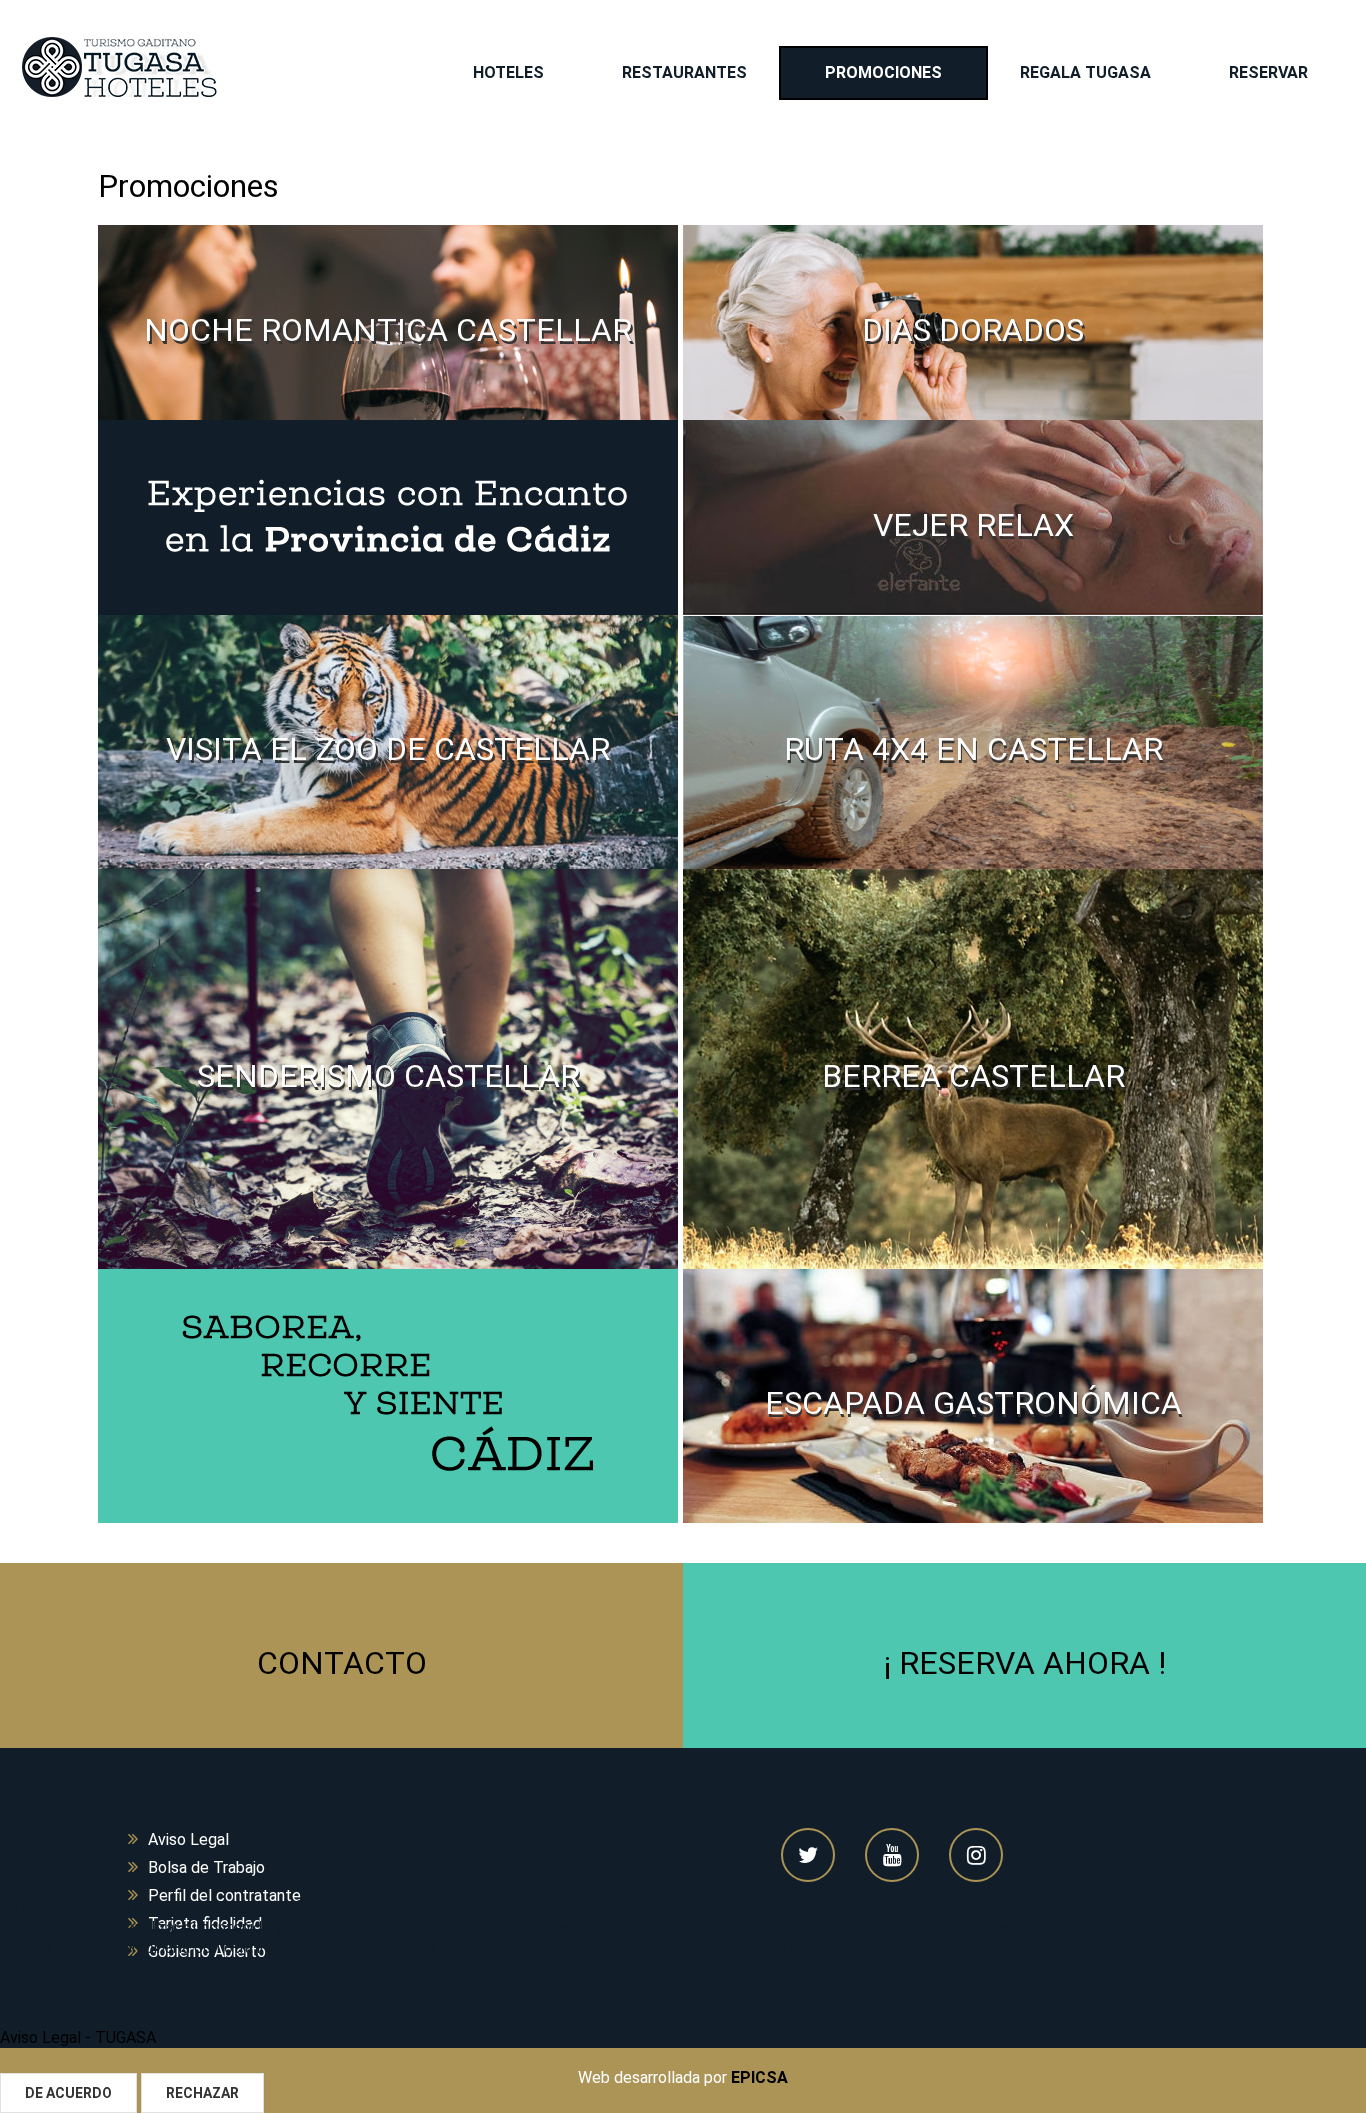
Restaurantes (684, 72)
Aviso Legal (188, 1839)
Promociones (883, 72)
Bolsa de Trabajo (206, 1867)
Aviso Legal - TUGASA (78, 2037)
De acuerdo (68, 2093)
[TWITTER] (808, 1855)
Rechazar (202, 2093)
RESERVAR (1268, 72)
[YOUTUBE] (892, 1855)
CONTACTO (342, 1663)
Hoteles (508, 72)
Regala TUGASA (1085, 72)
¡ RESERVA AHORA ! (1025, 1663)
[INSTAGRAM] (976, 1855)
